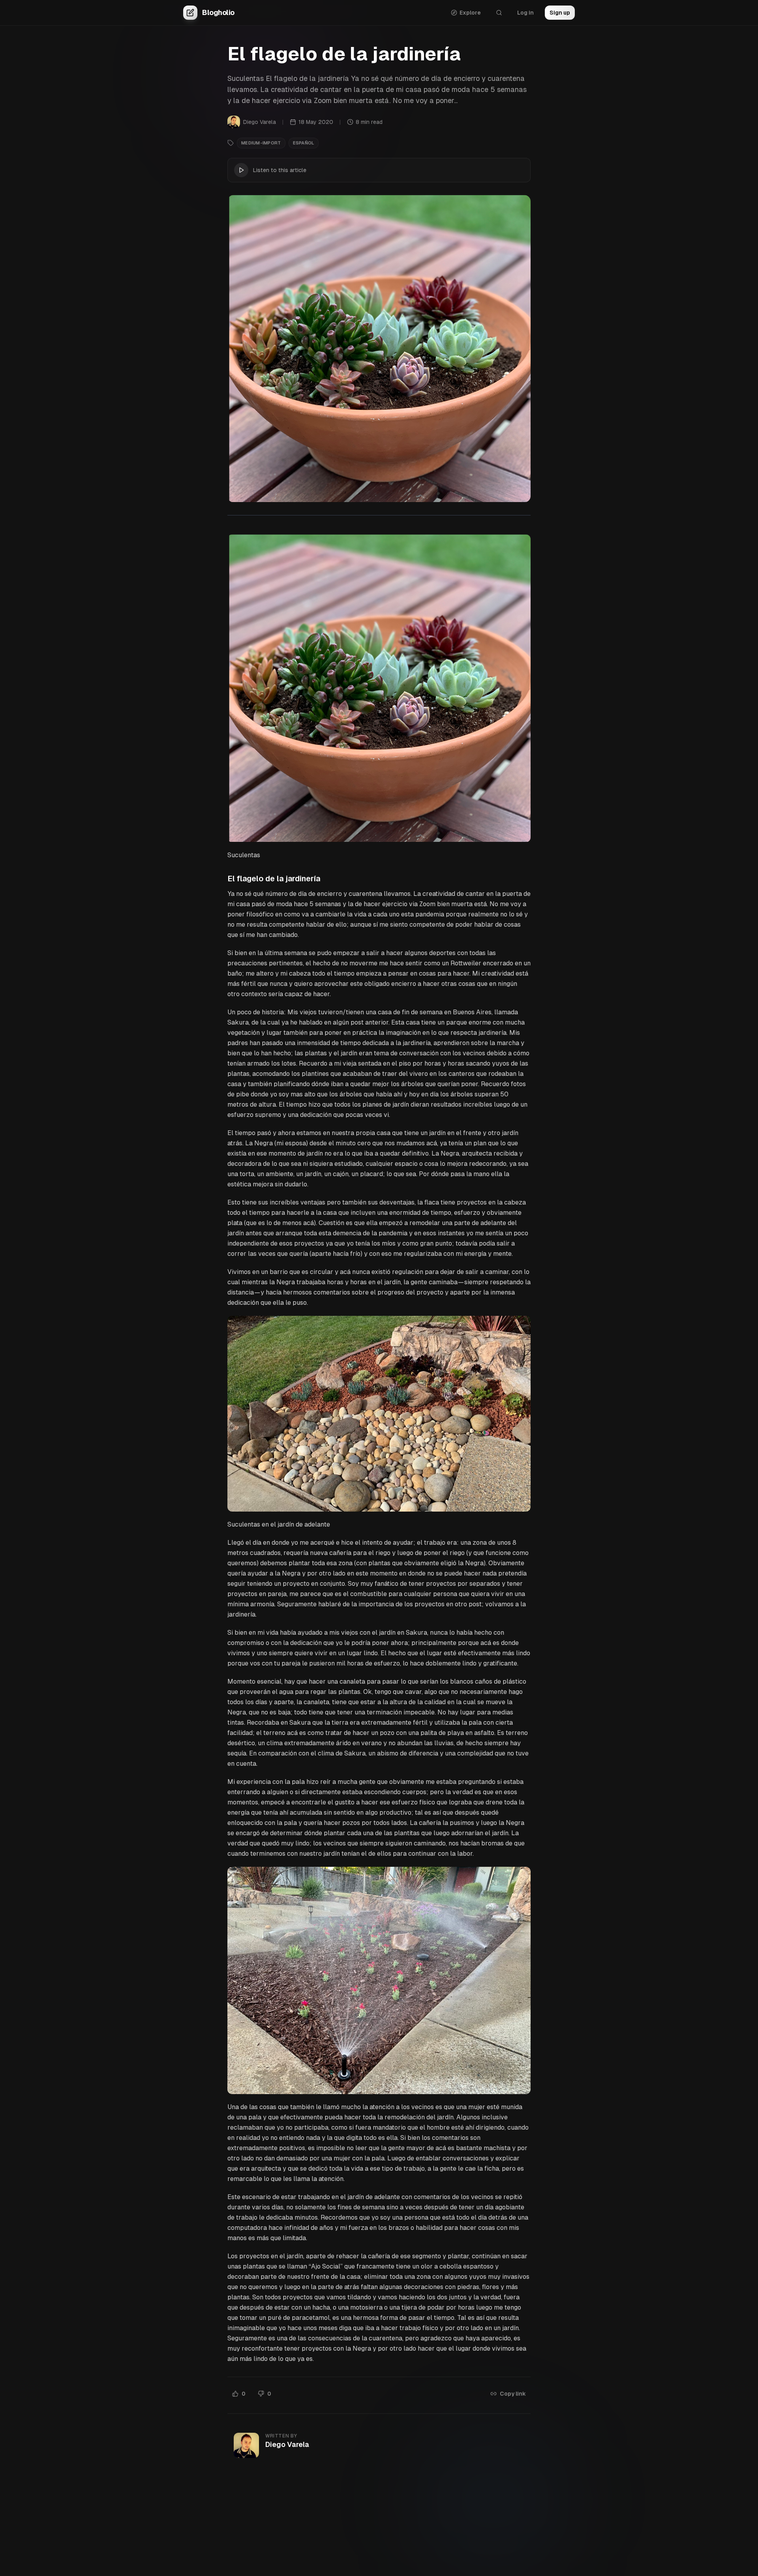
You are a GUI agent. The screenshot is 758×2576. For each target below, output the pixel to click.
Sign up (560, 13)
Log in (525, 13)
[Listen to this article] (241, 170)
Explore (470, 13)
